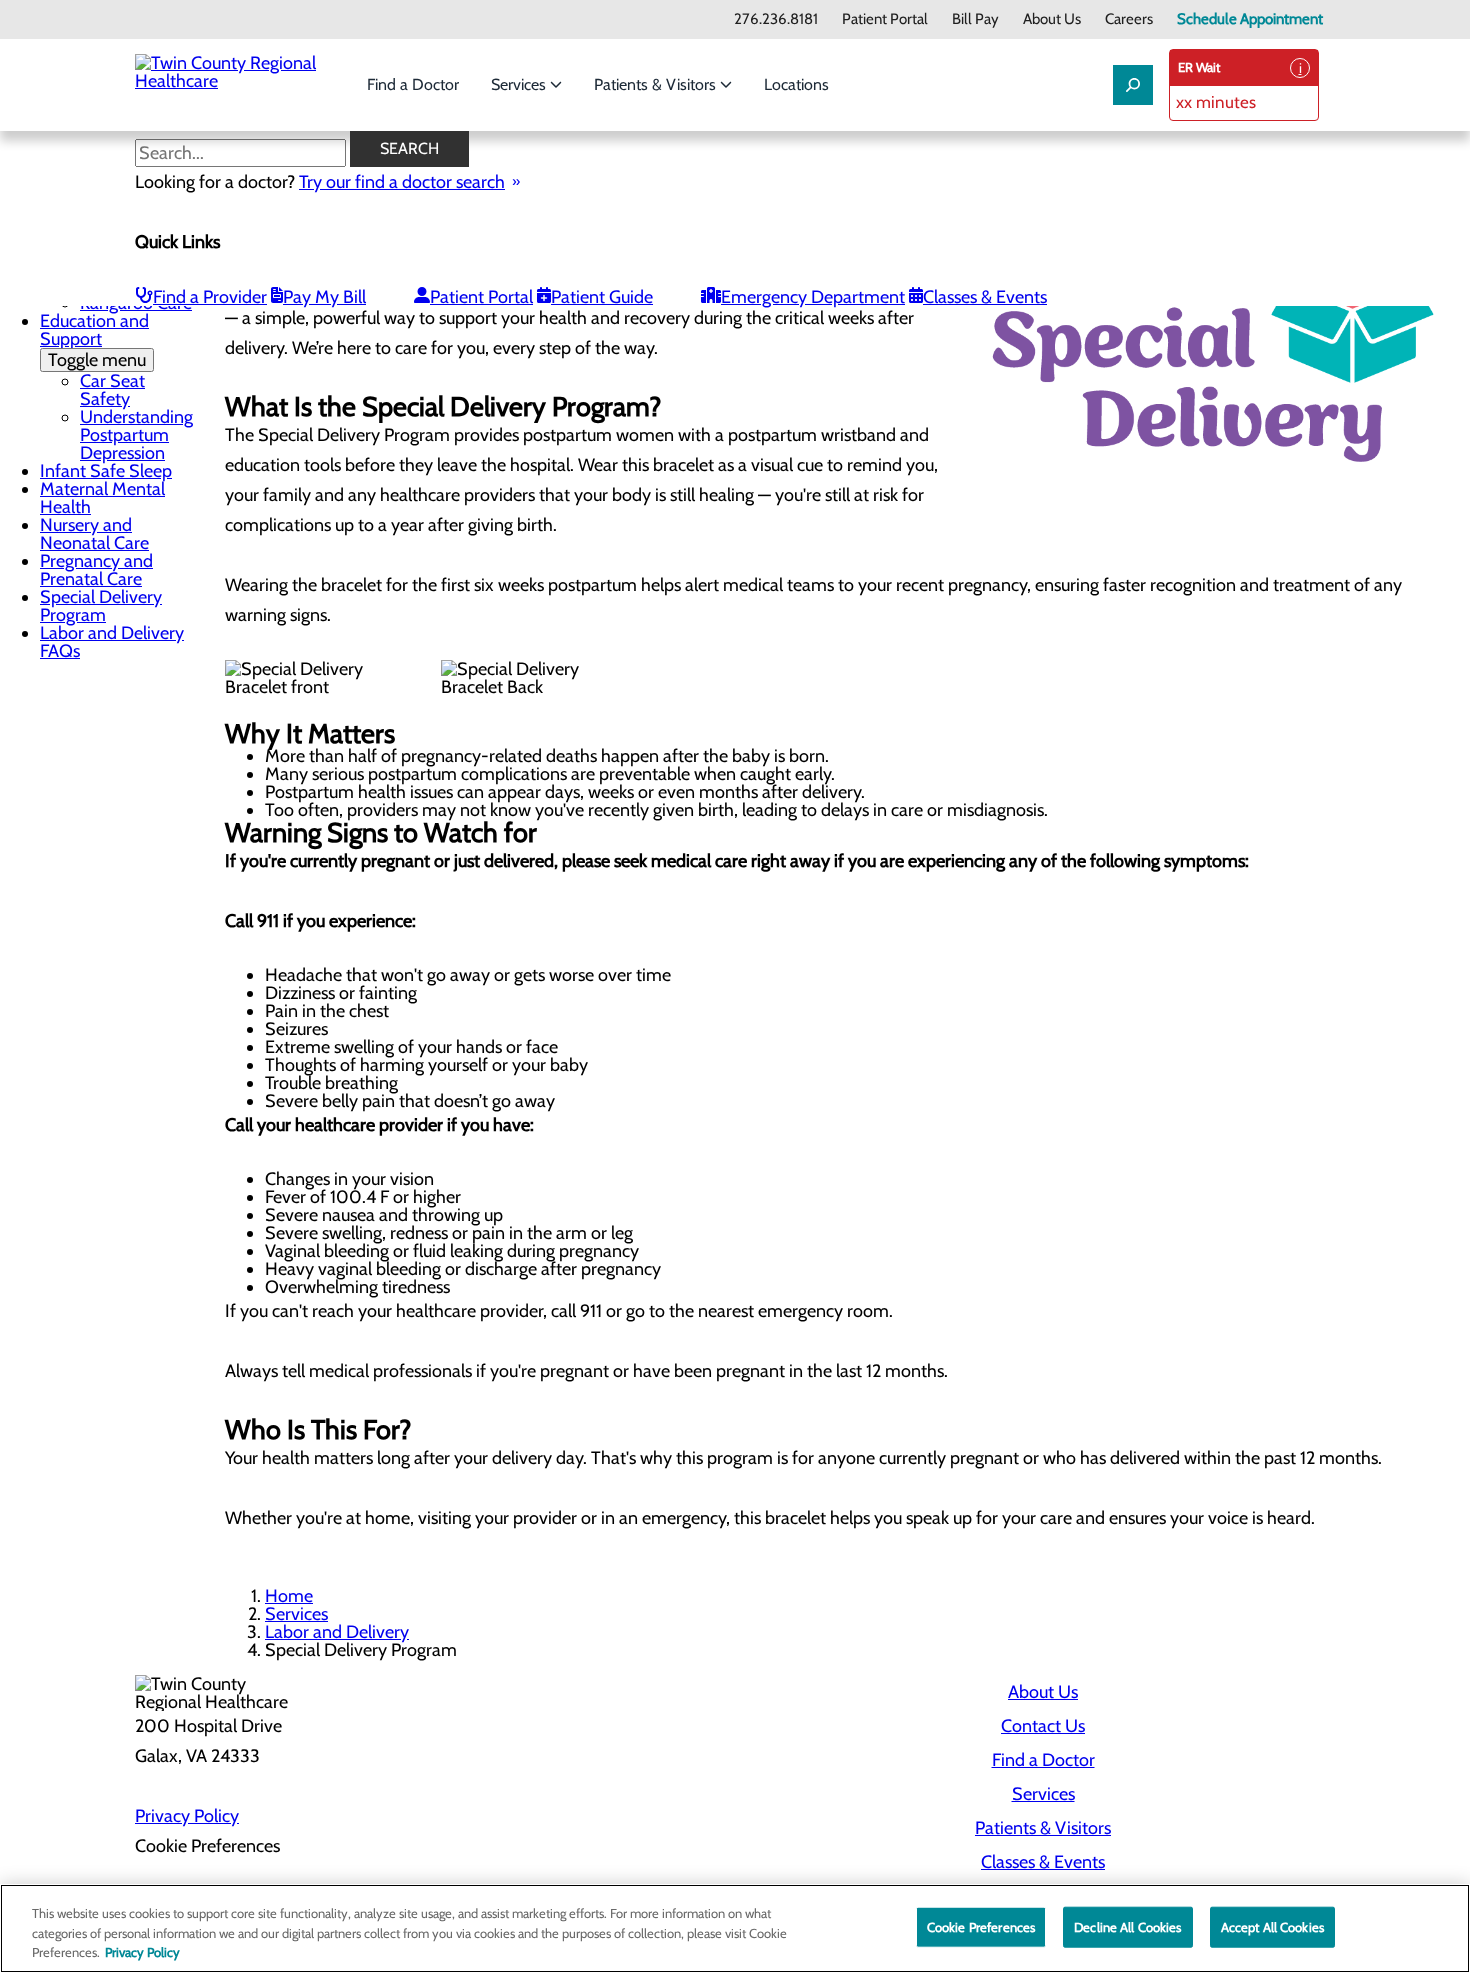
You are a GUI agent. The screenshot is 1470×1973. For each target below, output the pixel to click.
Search (409, 148)
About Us (1052, 19)
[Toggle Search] (1133, 85)
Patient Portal (885, 19)
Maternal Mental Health (102, 498)
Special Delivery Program (101, 606)
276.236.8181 (776, 19)
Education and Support (94, 340)
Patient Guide (602, 297)
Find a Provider (210, 297)
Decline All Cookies (1127, 1926)
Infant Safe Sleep (106, 471)
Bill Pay (975, 19)
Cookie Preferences (981, 1926)
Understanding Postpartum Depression (136, 435)
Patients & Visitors (657, 84)
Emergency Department (813, 297)
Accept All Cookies (1272, 1926)
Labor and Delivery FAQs (112, 642)
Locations (796, 84)
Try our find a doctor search (402, 182)
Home (289, 1596)
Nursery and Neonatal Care (94, 534)
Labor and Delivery (337, 1632)
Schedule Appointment (1250, 19)
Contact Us (1043, 1726)
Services (520, 84)
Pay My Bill (324, 297)
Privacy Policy (187, 1816)
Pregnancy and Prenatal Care (96, 570)
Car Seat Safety (112, 390)
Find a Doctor (413, 84)
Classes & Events (985, 297)
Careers (1129, 19)
